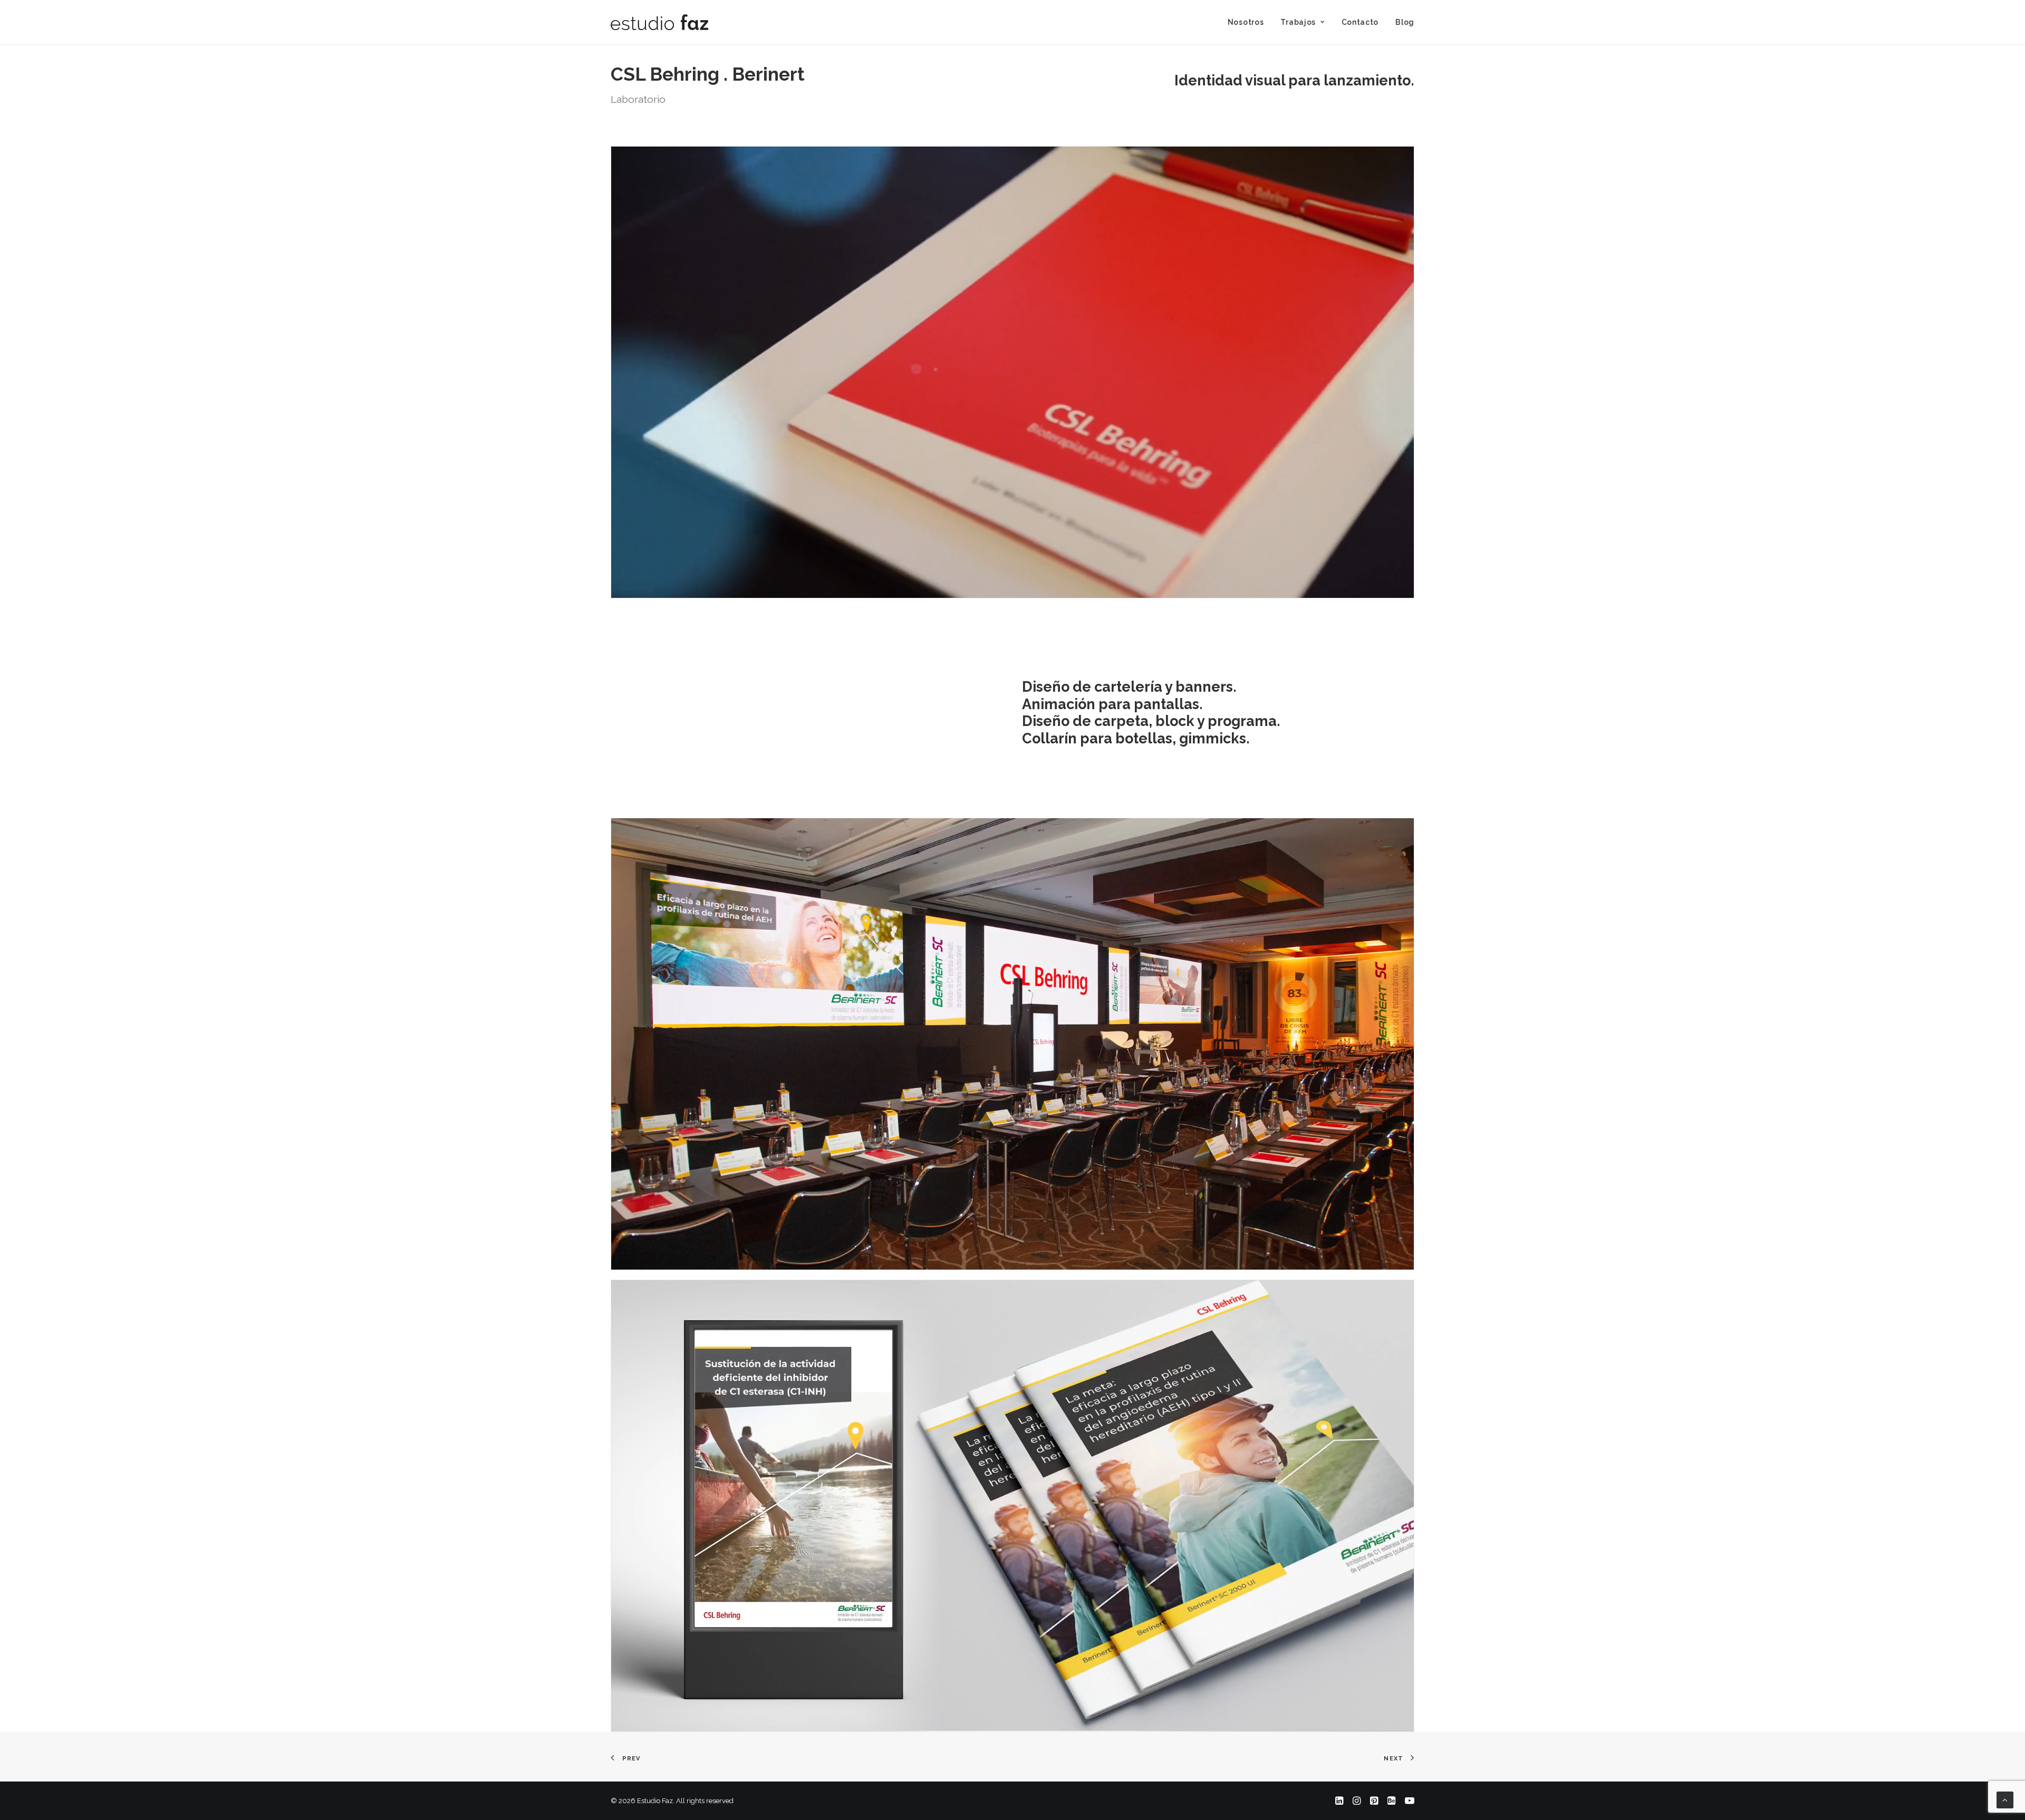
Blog (1405, 22)
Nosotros (1246, 22)
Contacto (1360, 22)
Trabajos (1298, 22)
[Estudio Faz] (659, 22)
